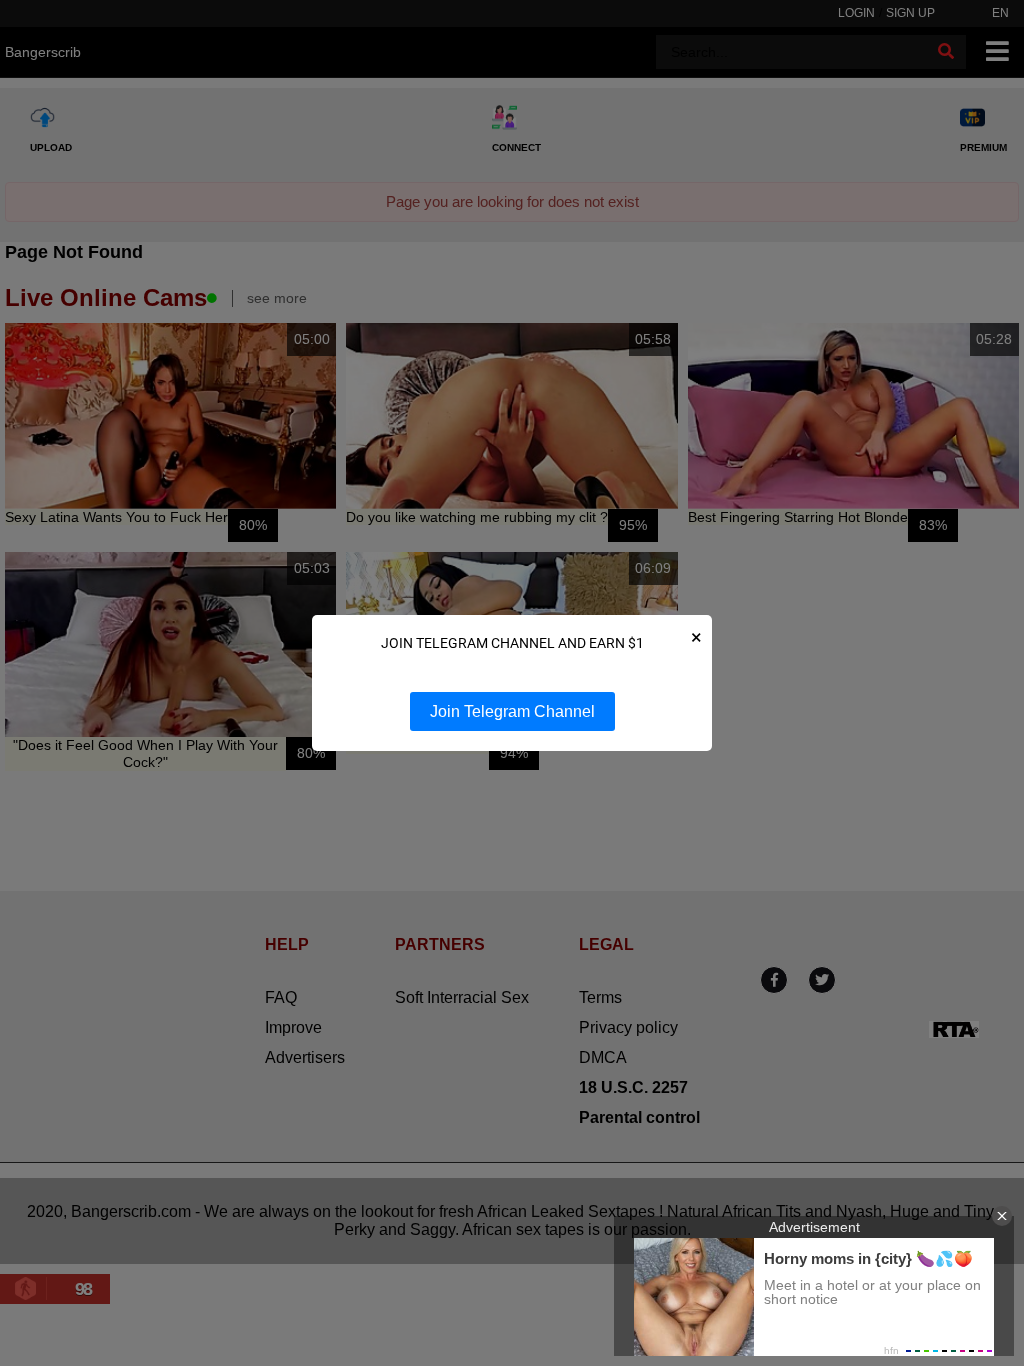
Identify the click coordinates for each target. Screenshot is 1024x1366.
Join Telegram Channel (512, 711)
